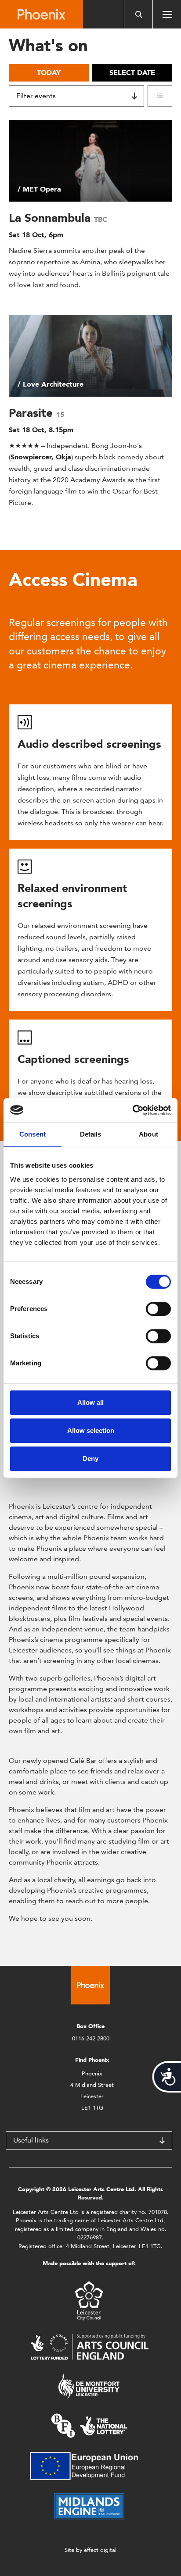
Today (49, 73)
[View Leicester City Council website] (89, 2300)
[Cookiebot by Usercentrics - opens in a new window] (132, 1110)
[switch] (158, 1309)
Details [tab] (91, 1134)
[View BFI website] (89, 2425)
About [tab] (148, 1134)
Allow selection (91, 1430)
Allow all (90, 1402)
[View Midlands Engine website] (89, 2506)
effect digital (100, 2550)
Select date (132, 73)
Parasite (33, 413)
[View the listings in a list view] (160, 96)
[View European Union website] (89, 2465)
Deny (90, 1459)
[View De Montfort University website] (89, 2386)
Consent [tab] (33, 1134)
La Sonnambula (51, 218)
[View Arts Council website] (89, 2346)
